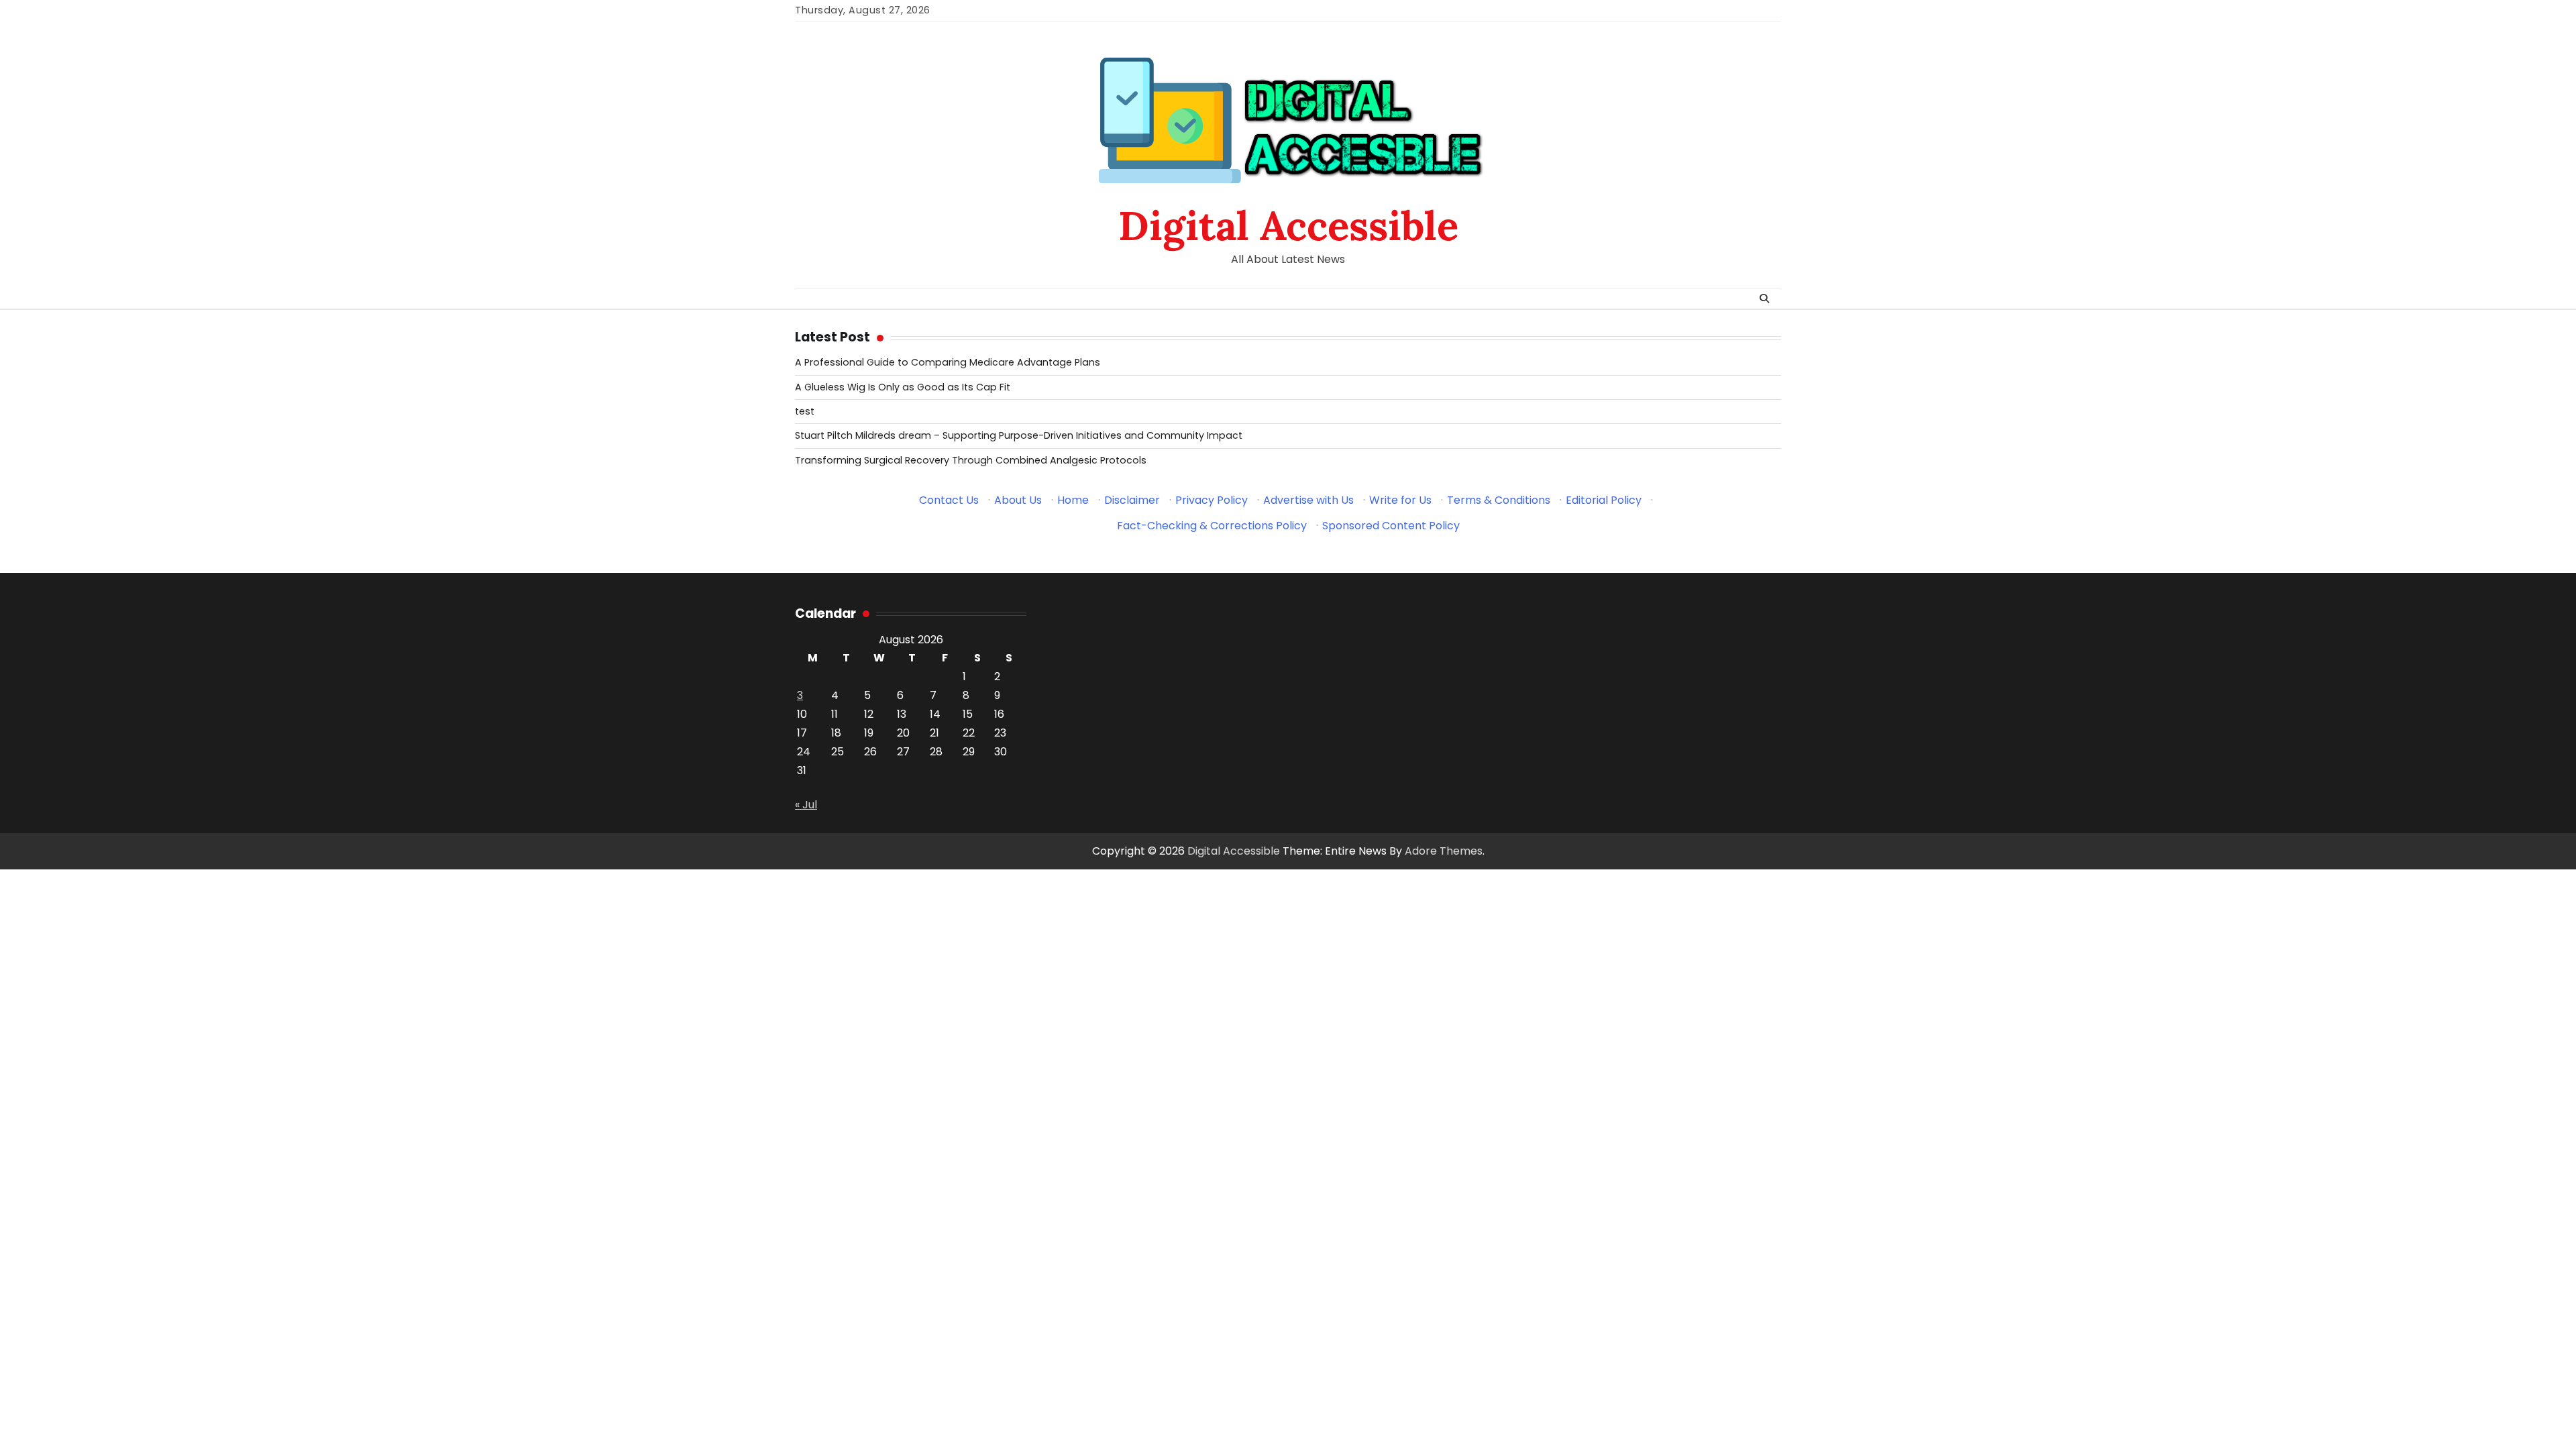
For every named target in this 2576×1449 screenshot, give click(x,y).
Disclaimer (1132, 500)
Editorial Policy (1604, 500)
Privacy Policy (1212, 500)
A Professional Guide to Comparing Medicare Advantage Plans (948, 362)
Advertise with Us (1308, 500)
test (805, 411)
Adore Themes (1444, 851)
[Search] (1764, 299)
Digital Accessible (1288, 225)
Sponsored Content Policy (1391, 526)
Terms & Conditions (1499, 500)
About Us (1018, 500)
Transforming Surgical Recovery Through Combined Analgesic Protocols (971, 460)
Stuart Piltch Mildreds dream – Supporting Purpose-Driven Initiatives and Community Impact (1019, 435)
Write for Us (1400, 500)
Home (1073, 500)
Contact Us (949, 500)
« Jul (806, 805)
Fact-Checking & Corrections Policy (1212, 526)
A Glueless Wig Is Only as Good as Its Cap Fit (903, 387)
